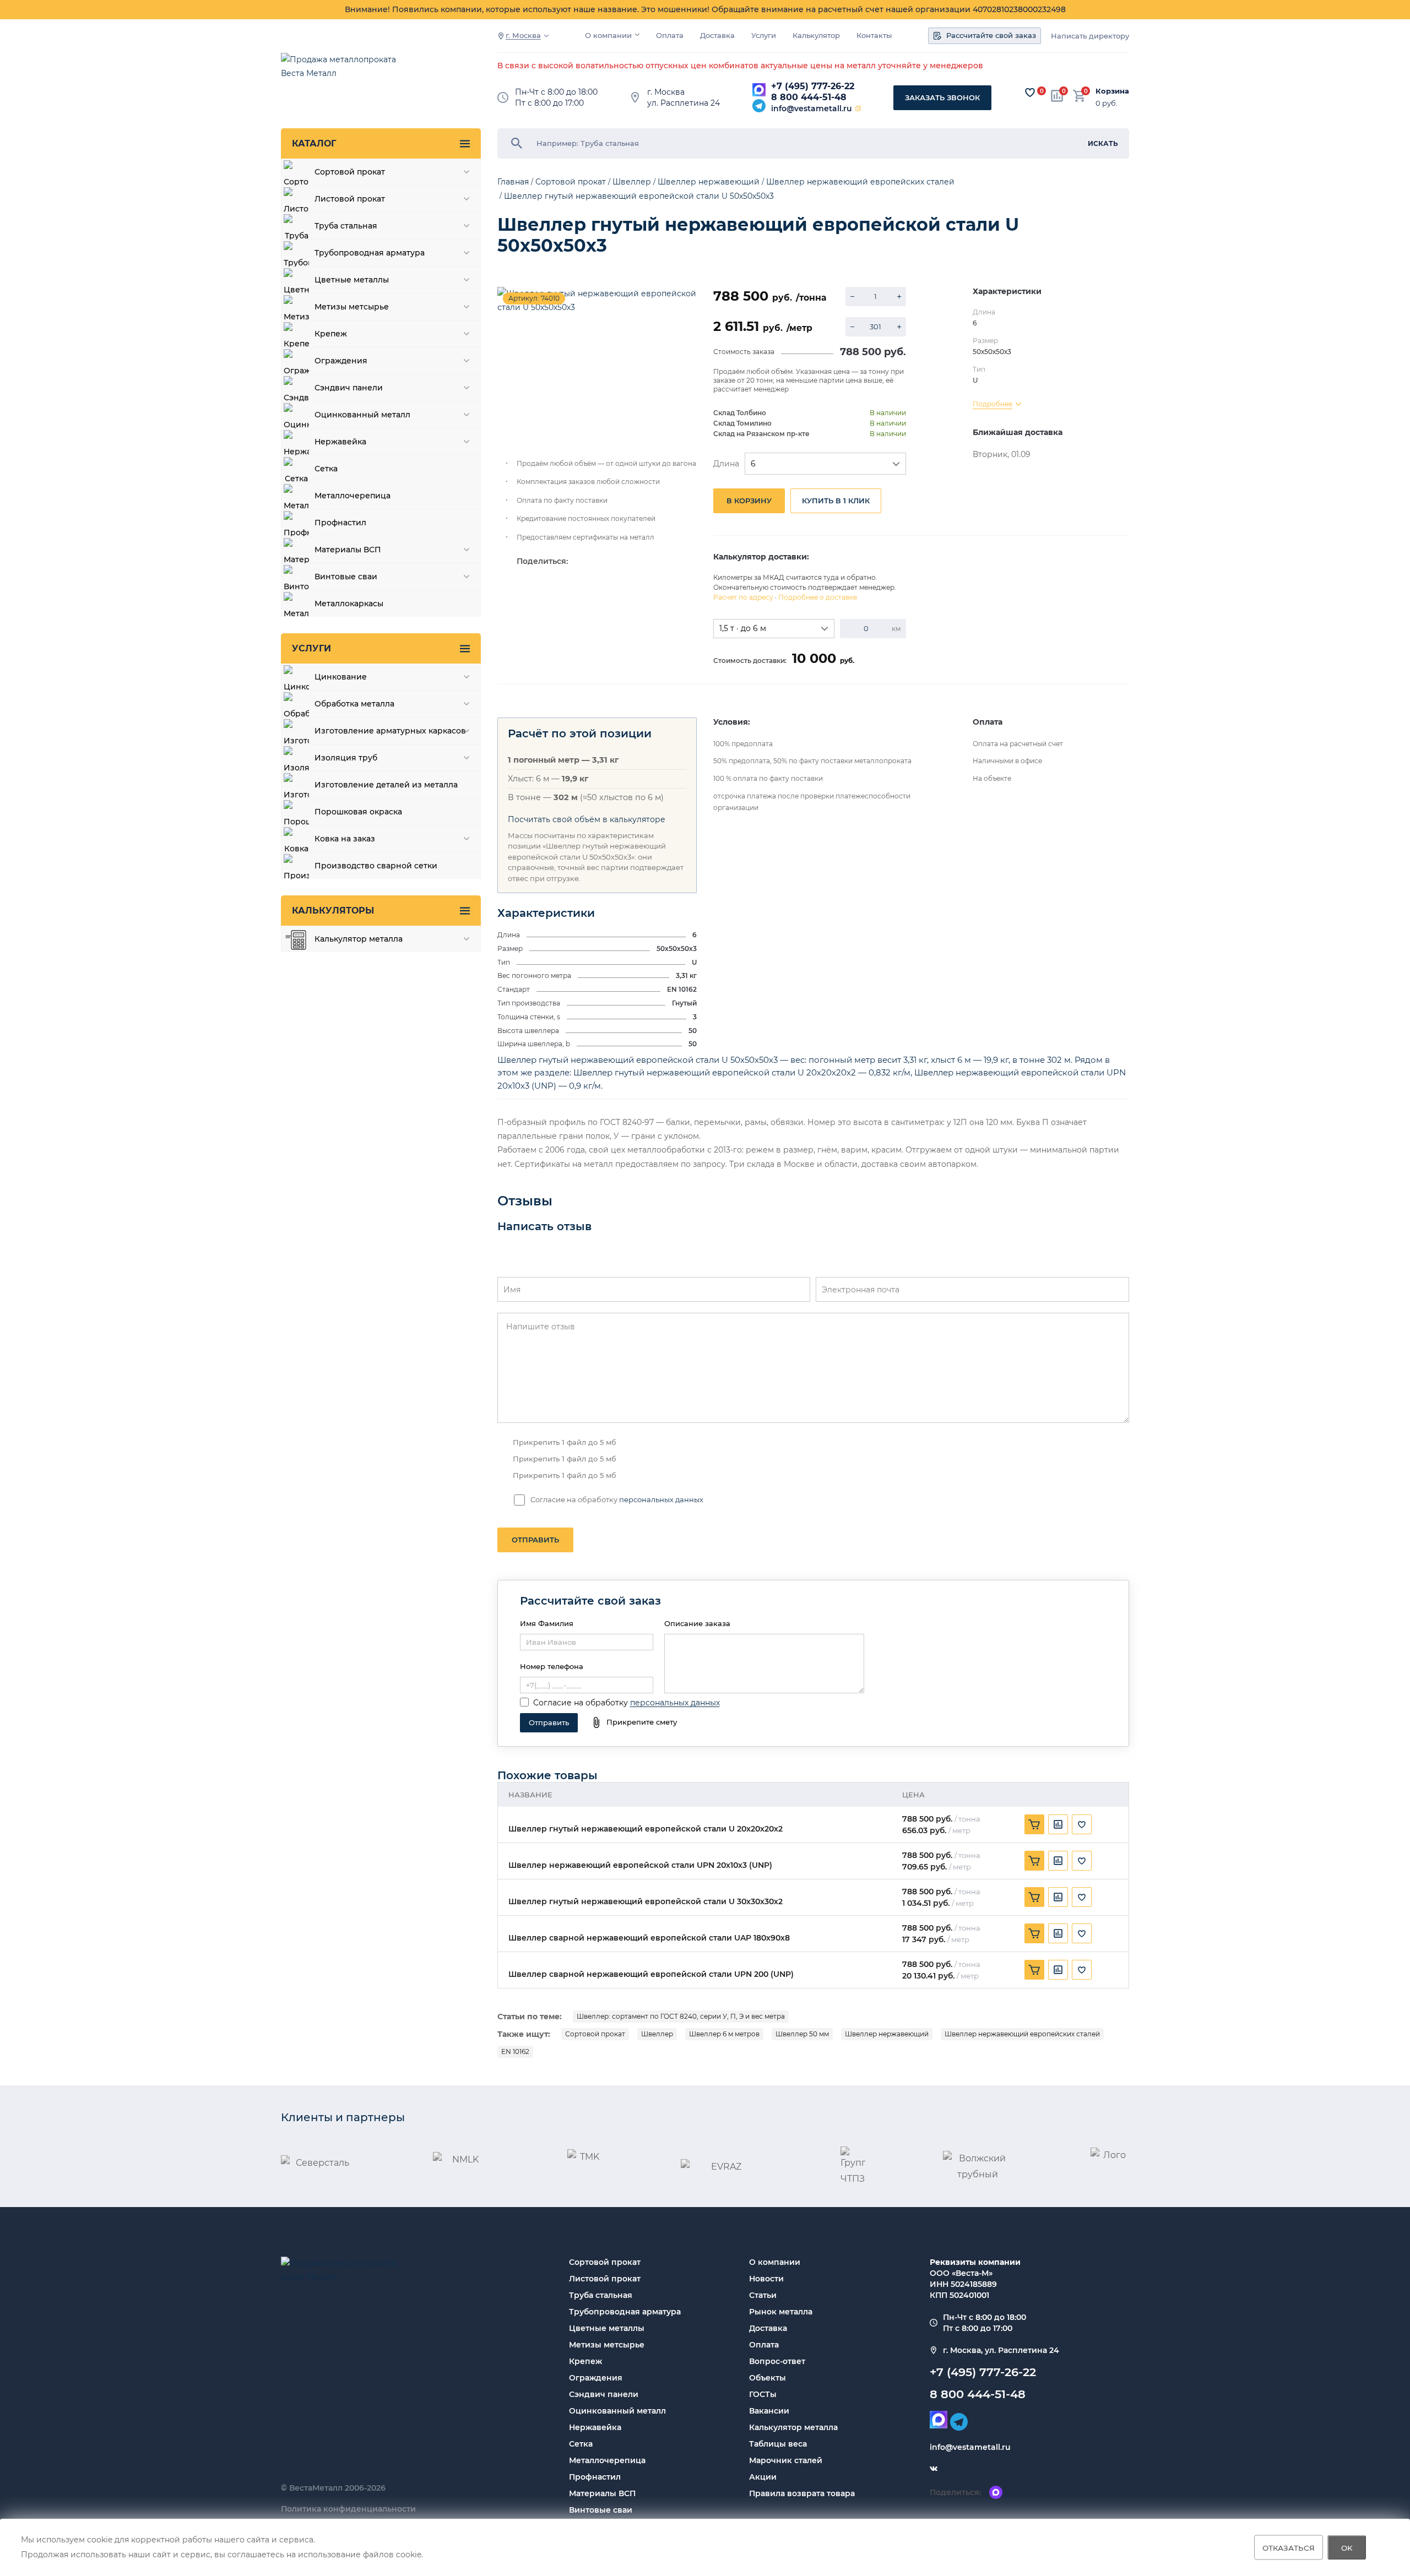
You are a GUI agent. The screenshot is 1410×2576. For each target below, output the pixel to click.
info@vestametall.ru (812, 108)
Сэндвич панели (604, 2394)
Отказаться (1289, 2547)
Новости (766, 2279)
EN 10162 (515, 2051)
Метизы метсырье (607, 2345)
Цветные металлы (607, 2328)
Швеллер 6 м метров (724, 2034)
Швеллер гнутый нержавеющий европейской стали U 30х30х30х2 (646, 1902)
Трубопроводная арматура (625, 2312)
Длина (726, 464)
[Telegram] (759, 106)
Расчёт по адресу (743, 597)
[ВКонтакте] (934, 2469)
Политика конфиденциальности (348, 2509)
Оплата (670, 36)
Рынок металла (781, 2312)
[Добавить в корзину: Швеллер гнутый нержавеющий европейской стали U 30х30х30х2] (1034, 1897)
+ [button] (899, 297)
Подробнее (993, 404)
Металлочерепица (607, 2460)
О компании (608, 36)
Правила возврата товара (802, 2493)
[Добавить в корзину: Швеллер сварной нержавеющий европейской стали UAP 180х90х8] (1034, 1933)
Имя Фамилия (547, 1623)
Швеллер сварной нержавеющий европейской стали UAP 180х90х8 (649, 1938)
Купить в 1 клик (836, 501)
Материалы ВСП (602, 2493)
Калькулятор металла (793, 2427)
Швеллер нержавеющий (887, 2034)
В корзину (749, 501)
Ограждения (596, 2378)
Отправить (535, 1540)
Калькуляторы (333, 911)
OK (1347, 2547)
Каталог (314, 143)
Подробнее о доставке (818, 597)
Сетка (581, 2444)
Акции (763, 2477)
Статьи (763, 2295)
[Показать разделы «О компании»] (637, 35)
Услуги (764, 36)
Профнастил (595, 2477)
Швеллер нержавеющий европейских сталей (1022, 2034)
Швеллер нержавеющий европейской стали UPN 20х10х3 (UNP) (640, 1865)
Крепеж (585, 2361)
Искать (1103, 143)
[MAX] (759, 90)
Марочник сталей (786, 2460)
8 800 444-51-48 (809, 97)
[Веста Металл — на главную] (344, 72)
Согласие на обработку (581, 1703)
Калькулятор (816, 36)
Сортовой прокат (595, 2034)
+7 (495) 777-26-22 (813, 86)
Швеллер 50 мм (802, 2034)
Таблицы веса (778, 2444)
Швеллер (657, 2034)
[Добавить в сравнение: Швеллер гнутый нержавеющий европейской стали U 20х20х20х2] (1058, 1824)
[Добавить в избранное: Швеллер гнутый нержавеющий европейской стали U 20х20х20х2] (1082, 1824)
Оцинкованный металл (617, 2411)
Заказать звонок (942, 97)
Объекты (768, 2378)
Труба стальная (601, 2295)
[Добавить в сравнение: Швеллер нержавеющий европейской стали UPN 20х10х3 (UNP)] (1058, 1861)
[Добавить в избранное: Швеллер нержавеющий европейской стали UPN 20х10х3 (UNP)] (1082, 1861)
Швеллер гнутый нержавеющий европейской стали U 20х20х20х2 (646, 1829)
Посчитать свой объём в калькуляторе (587, 819)
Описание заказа (697, 1623)
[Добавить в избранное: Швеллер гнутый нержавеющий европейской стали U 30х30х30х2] (1082, 1897)
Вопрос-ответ (777, 2361)
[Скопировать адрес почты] (858, 108)
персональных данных (661, 1499)
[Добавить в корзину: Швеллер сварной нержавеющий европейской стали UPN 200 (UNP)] (1034, 1970)
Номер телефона (552, 1666)
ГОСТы (763, 2394)
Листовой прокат (605, 2279)
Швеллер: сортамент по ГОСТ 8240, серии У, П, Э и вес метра (681, 2016)
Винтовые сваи (601, 2510)
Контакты (874, 36)
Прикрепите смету (642, 1722)
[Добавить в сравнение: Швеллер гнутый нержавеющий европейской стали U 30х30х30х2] (1058, 1897)
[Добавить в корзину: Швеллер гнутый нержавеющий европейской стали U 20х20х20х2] (1034, 1824)
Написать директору (1090, 36)
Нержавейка (595, 2427)
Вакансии (769, 2411)
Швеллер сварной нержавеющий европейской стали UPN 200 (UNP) (651, 1974)
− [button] (852, 297)
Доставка (717, 36)
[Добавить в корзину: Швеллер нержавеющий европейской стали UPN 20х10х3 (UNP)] (1034, 1861)
